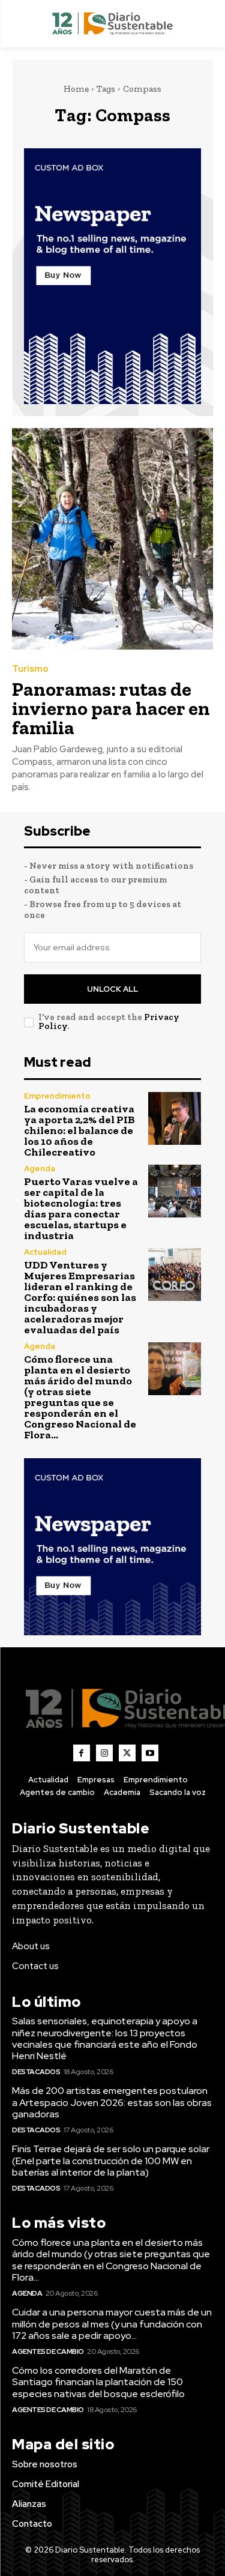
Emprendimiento (57, 1096)
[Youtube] (150, 1753)
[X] (127, 1753)
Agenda (40, 1169)
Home (76, 89)
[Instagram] (104, 1753)
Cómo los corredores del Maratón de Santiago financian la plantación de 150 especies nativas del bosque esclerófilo (98, 2382)
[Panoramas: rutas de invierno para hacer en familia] (112, 539)
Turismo (30, 669)
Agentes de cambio (48, 2351)
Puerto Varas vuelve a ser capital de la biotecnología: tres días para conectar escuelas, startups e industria (81, 1208)
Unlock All (112, 989)
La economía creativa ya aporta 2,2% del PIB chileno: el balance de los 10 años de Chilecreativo (79, 1130)
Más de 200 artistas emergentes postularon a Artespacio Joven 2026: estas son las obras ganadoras (112, 2102)
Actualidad (45, 1252)
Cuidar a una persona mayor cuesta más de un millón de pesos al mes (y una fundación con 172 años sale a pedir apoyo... (112, 2324)
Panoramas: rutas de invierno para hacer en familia (111, 708)
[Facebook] (82, 1753)
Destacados (36, 2072)
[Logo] (112, 24)
